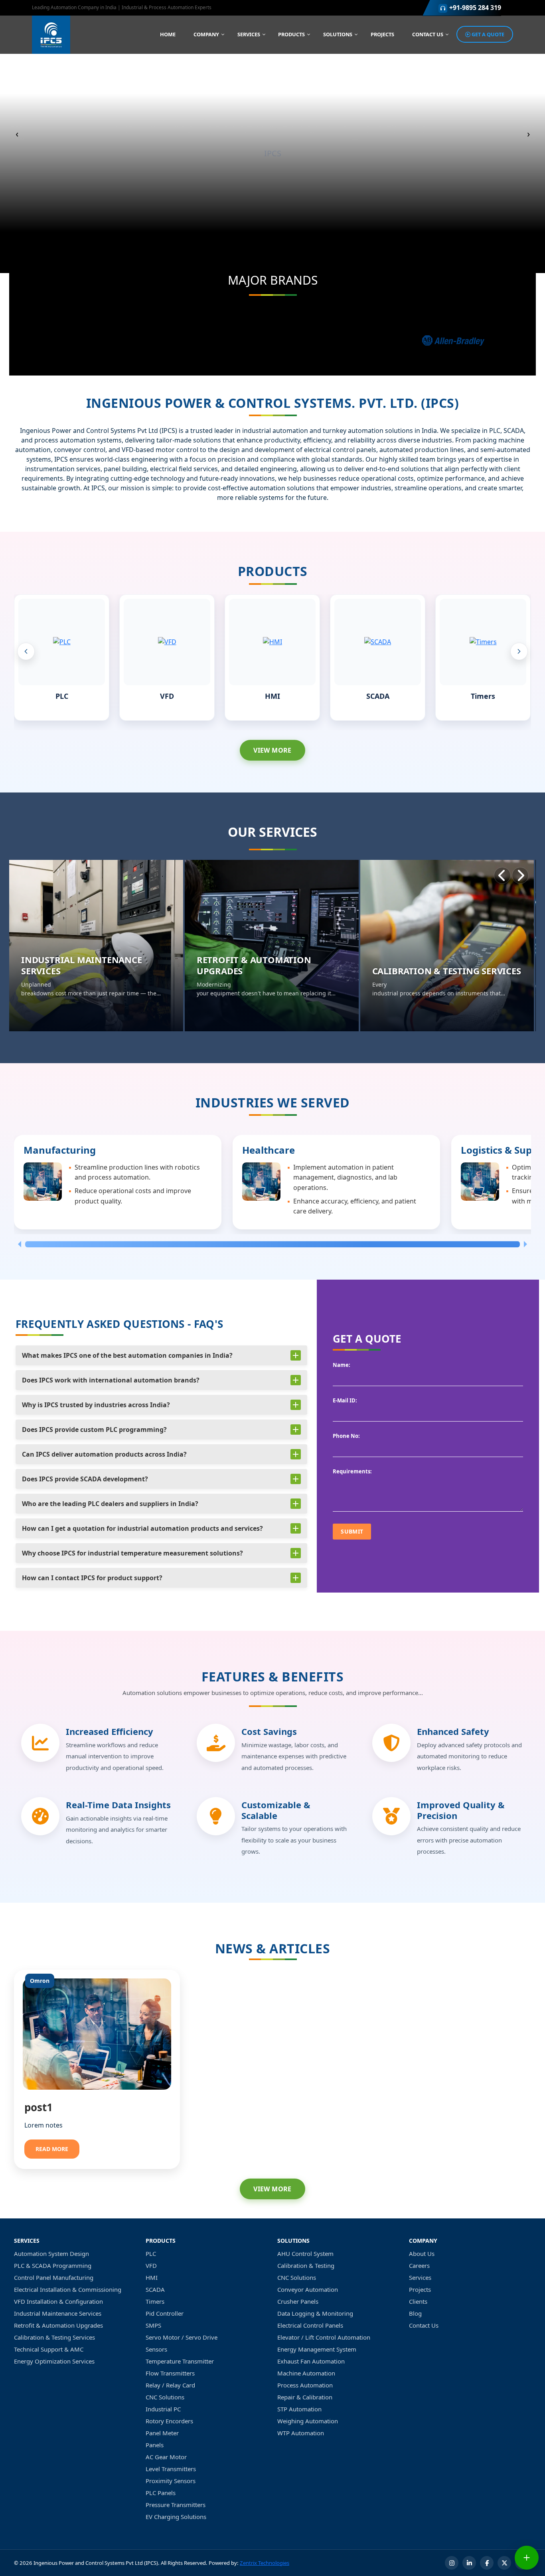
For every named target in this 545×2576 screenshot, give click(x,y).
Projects (382, 34)
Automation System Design (51, 2254)
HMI (272, 696)
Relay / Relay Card (170, 2385)
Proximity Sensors (171, 2481)
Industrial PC (163, 2409)
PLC (62, 696)
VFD (167, 696)
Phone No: (346, 1436)
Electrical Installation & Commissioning (68, 2289)
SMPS (153, 2325)
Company (206, 34)
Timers (483, 696)
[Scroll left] (18, 1244)
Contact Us (428, 34)
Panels (155, 2445)
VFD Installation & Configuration (58, 2301)
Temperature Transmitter (180, 2361)
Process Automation (305, 2385)
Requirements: (352, 1471)
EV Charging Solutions (176, 2517)
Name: (342, 1365)
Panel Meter (162, 2433)
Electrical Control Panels (310, 2325)
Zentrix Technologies (265, 2563)
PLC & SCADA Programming (53, 2265)
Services (249, 34)
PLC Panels (161, 2493)
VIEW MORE (272, 750)
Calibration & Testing (306, 2265)
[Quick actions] (527, 2558)
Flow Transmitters (170, 2373)
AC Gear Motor (166, 2457)
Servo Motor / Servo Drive (182, 2337)
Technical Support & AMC (49, 2349)
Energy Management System (317, 2349)
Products (291, 34)
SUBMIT (352, 1531)
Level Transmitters (171, 2469)
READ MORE (52, 2149)
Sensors (156, 2349)
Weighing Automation (308, 2421)
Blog (415, 2313)
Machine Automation (306, 2373)
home (168, 34)
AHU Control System (305, 2254)
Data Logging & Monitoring (315, 2313)
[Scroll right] (527, 1244)
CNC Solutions (165, 2397)
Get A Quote (487, 34)
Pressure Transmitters (176, 2505)
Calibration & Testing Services (54, 2337)
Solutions (338, 34)
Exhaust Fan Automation (311, 2361)
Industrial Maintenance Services (58, 2313)
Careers (419, 2265)
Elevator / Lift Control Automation (324, 2337)
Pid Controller (165, 2313)
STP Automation (299, 2409)
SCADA (378, 696)
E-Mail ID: (345, 1400)
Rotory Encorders (169, 2421)
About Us (422, 2254)
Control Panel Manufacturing (54, 2277)
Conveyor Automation (308, 2289)
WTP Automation (301, 2433)
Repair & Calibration (305, 2397)
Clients (418, 2301)
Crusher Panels (298, 2301)
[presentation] (26, 651)
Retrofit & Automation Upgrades (58, 2325)
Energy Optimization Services (54, 2361)
